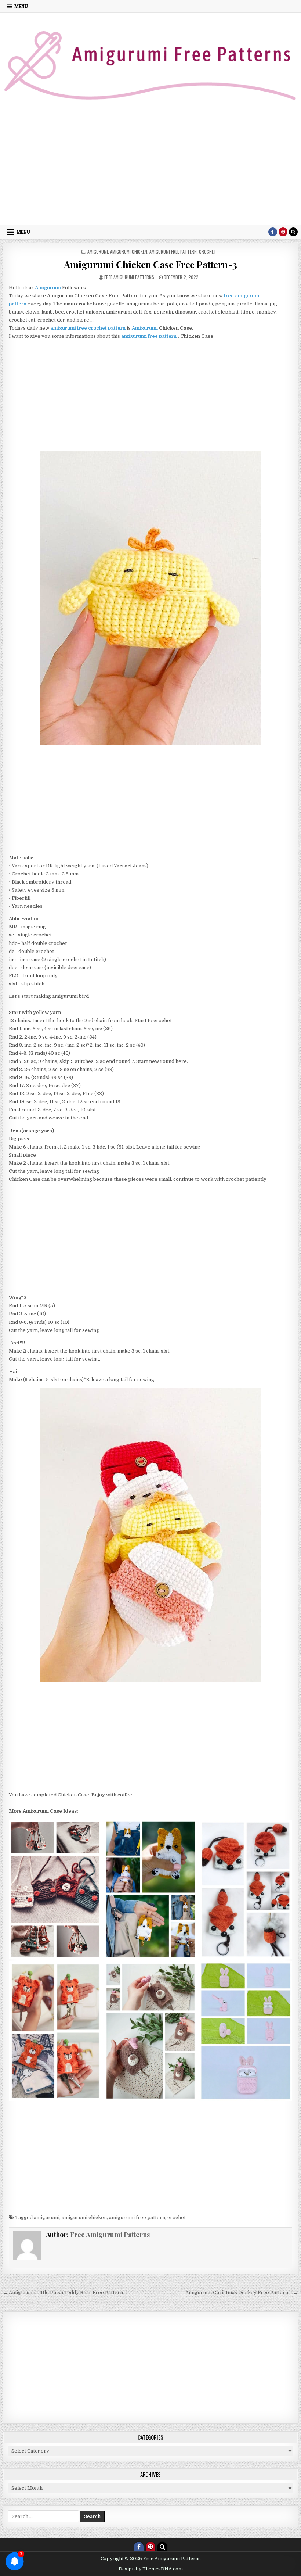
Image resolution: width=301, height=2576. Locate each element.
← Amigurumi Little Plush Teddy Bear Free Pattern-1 (65, 2292)
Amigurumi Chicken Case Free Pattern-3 (150, 264)
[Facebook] (273, 232)
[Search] (293, 232)
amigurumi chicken (129, 252)
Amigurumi (145, 328)
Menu (21, 6)
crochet (208, 252)
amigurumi (98, 252)
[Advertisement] (150, 170)
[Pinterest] (283, 232)
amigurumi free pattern (173, 252)
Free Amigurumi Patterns (129, 277)
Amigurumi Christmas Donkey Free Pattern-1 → (242, 2292)
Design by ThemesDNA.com (151, 2569)
